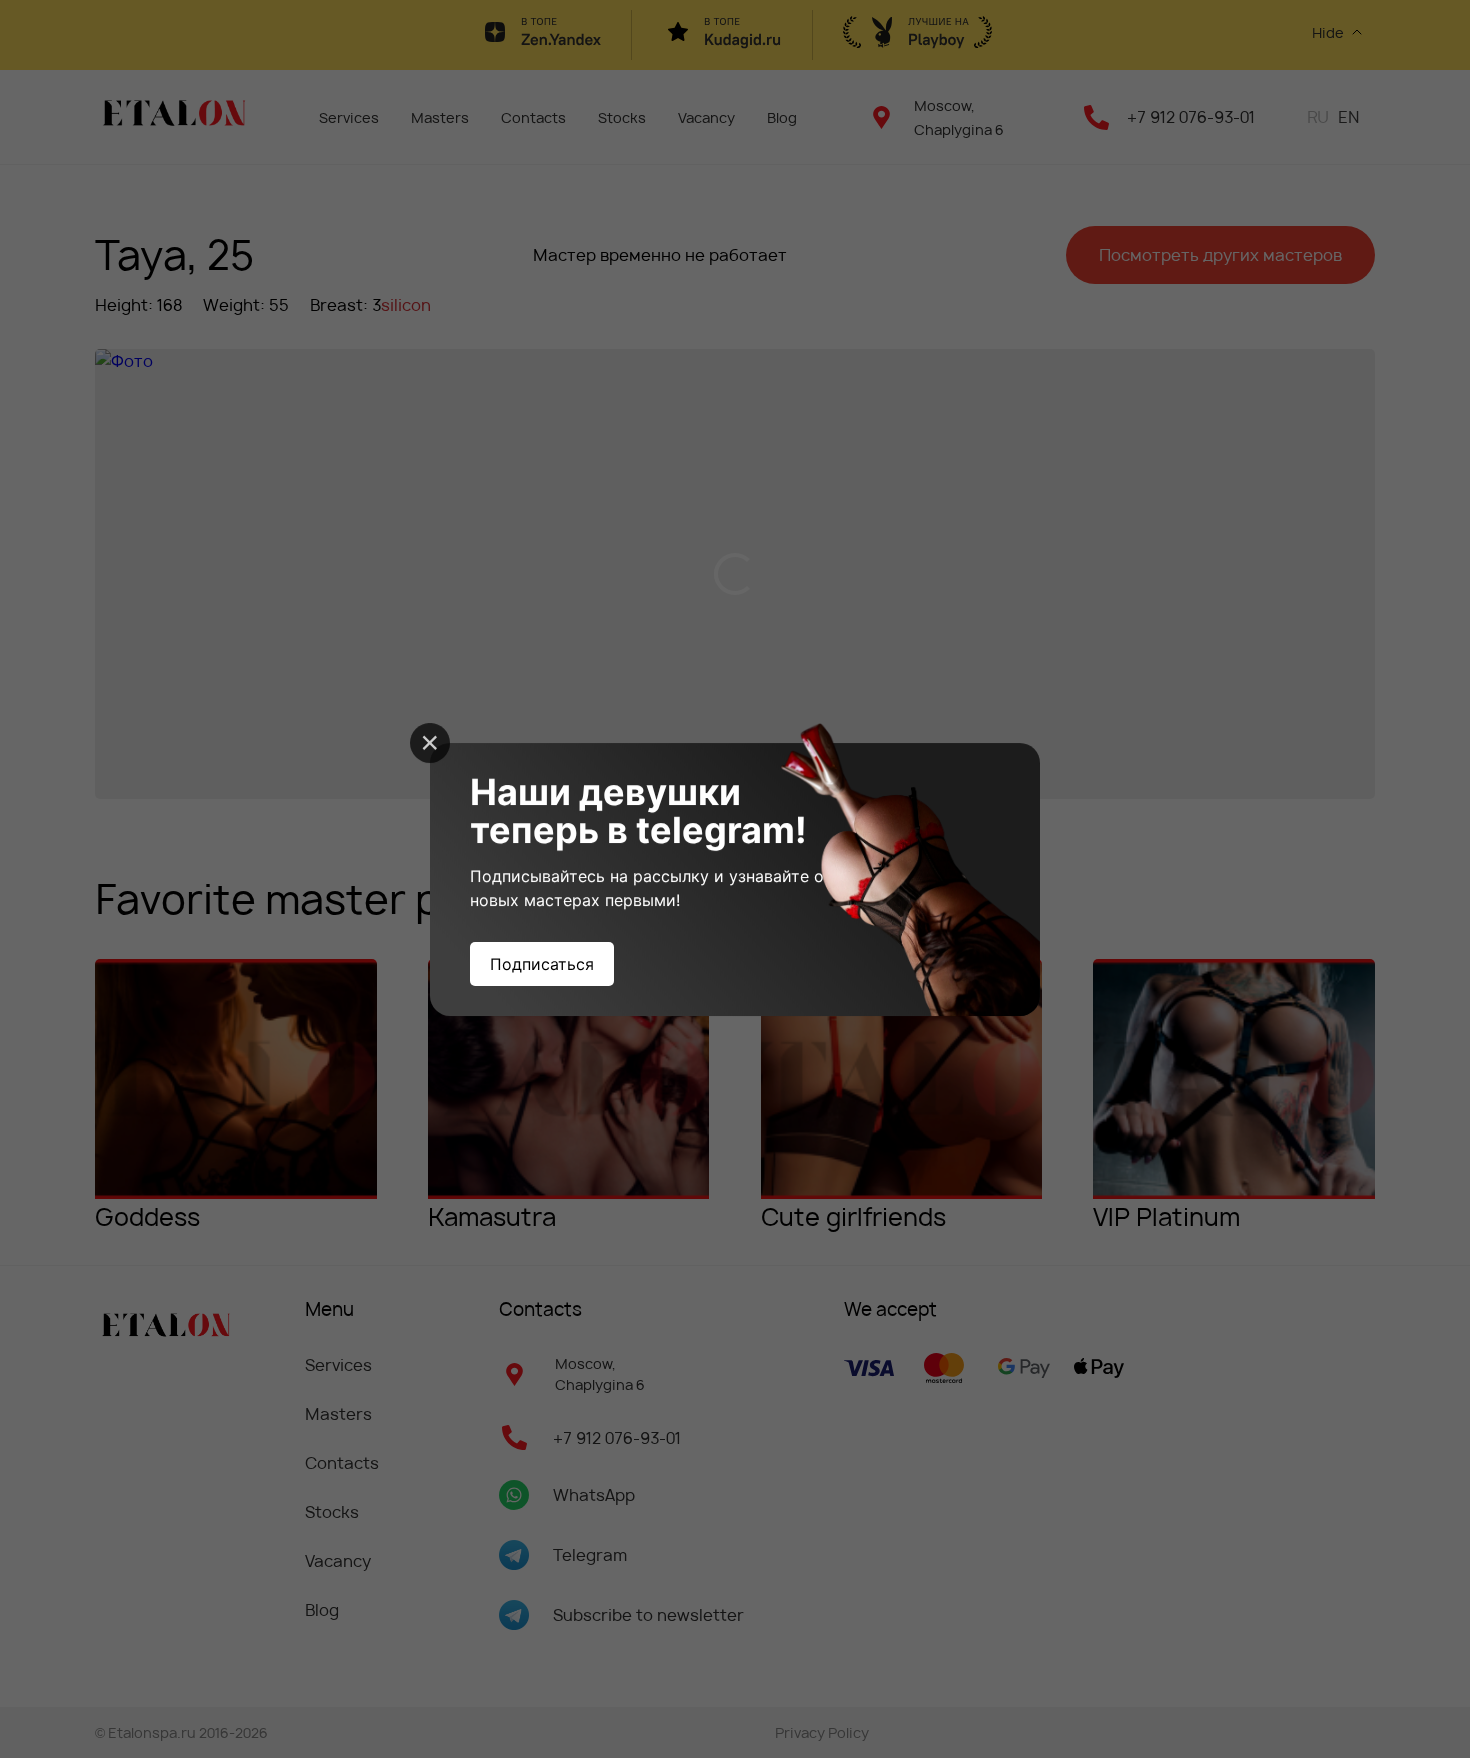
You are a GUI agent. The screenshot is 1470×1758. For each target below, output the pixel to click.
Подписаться (542, 964)
